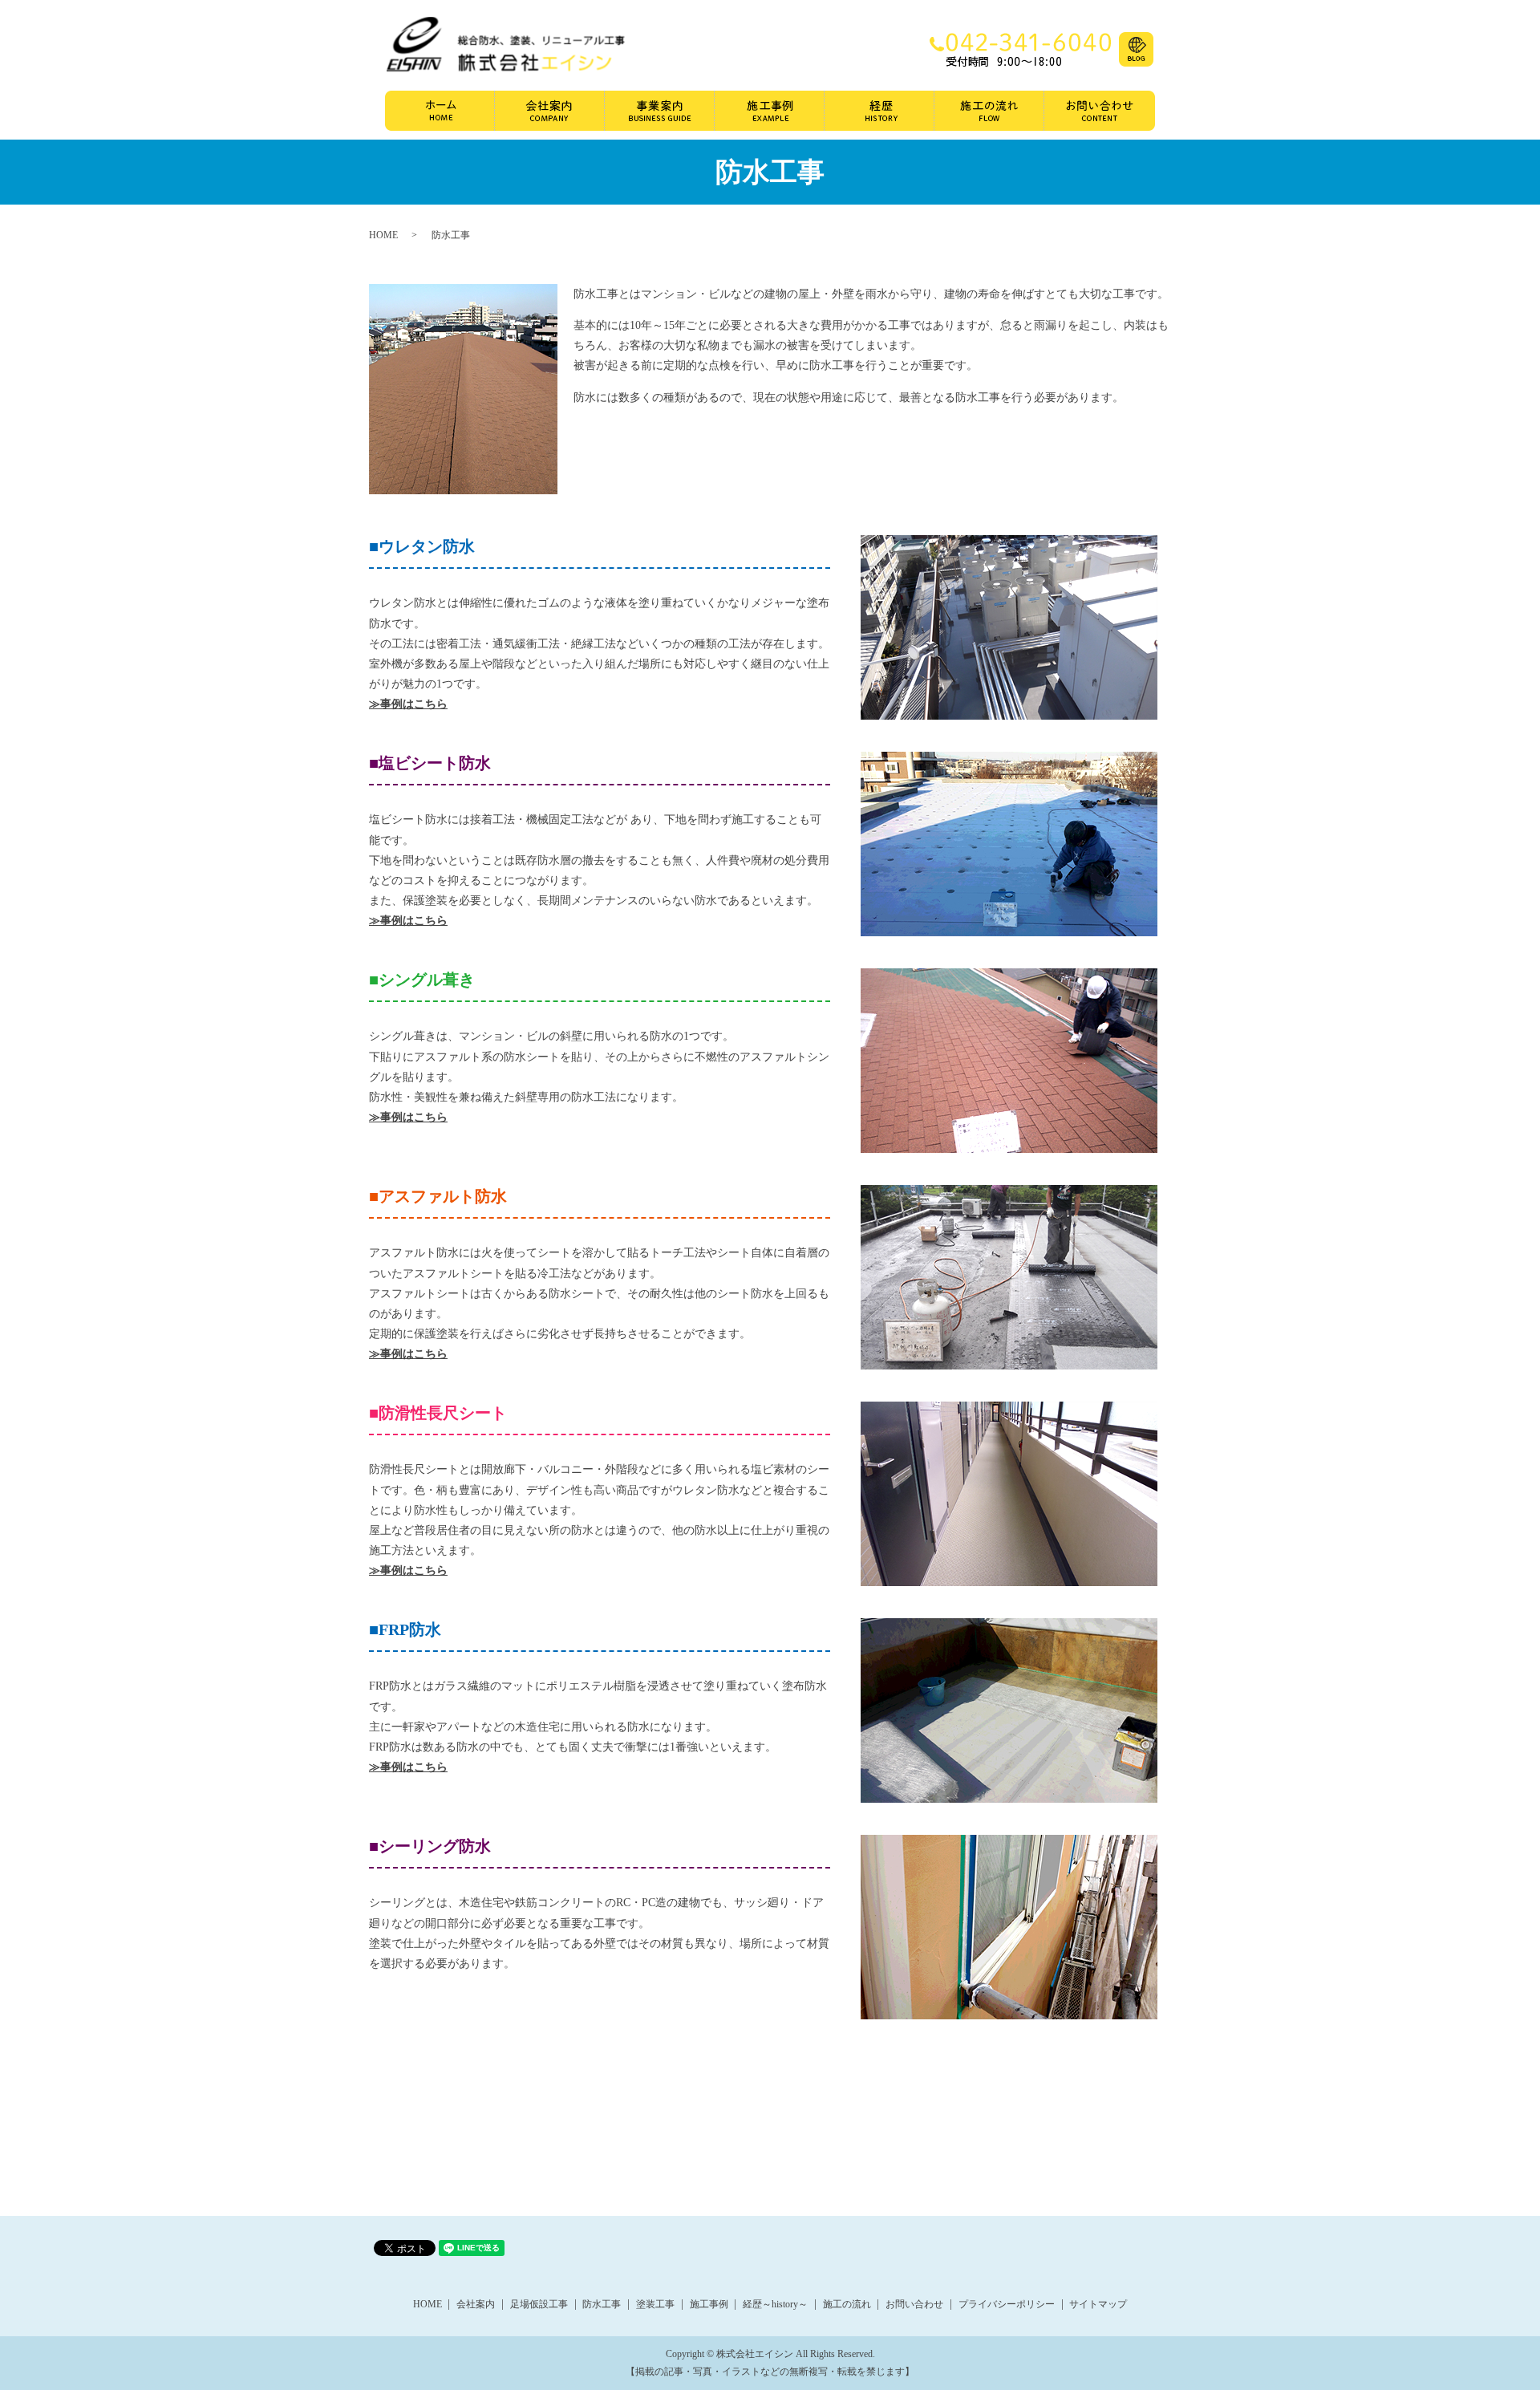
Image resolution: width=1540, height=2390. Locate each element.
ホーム (440, 111)
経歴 (879, 111)
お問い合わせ (1100, 111)
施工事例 (770, 111)
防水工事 (602, 2304)
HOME (383, 235)
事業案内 (660, 111)
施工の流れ (989, 111)
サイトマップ (1098, 2304)
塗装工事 (655, 2304)
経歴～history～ (775, 2304)
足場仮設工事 (539, 2304)
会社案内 (550, 111)
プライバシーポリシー (1007, 2304)
